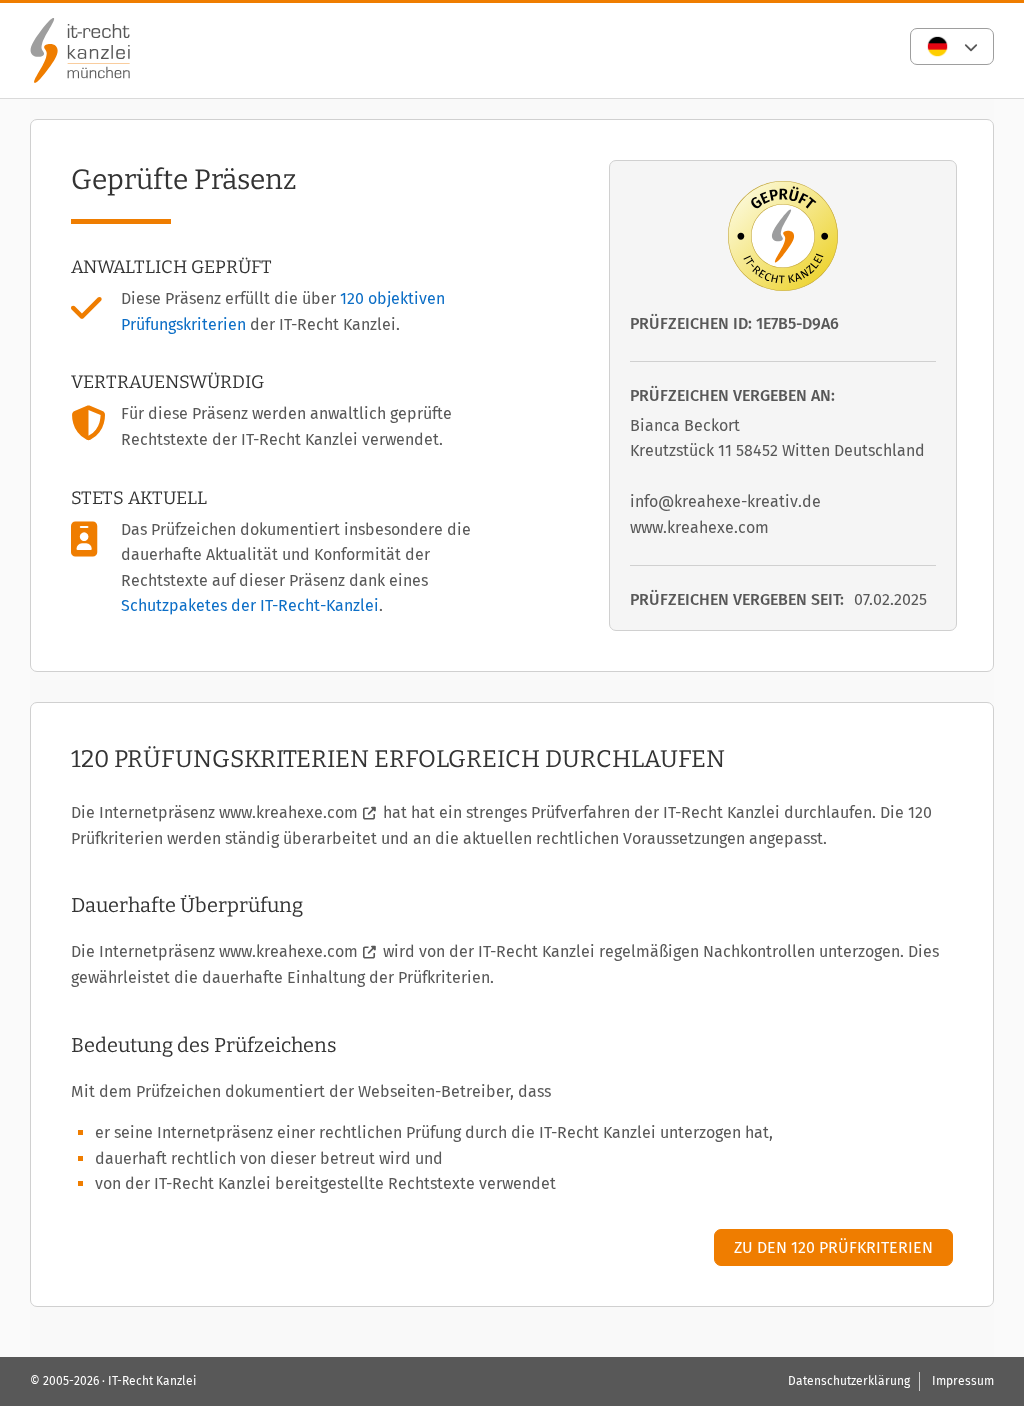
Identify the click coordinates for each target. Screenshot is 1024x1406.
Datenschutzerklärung (849, 1381)
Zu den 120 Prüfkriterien (833, 1247)
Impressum (963, 1381)
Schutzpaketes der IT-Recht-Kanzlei (250, 605)
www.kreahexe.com (288, 812)
